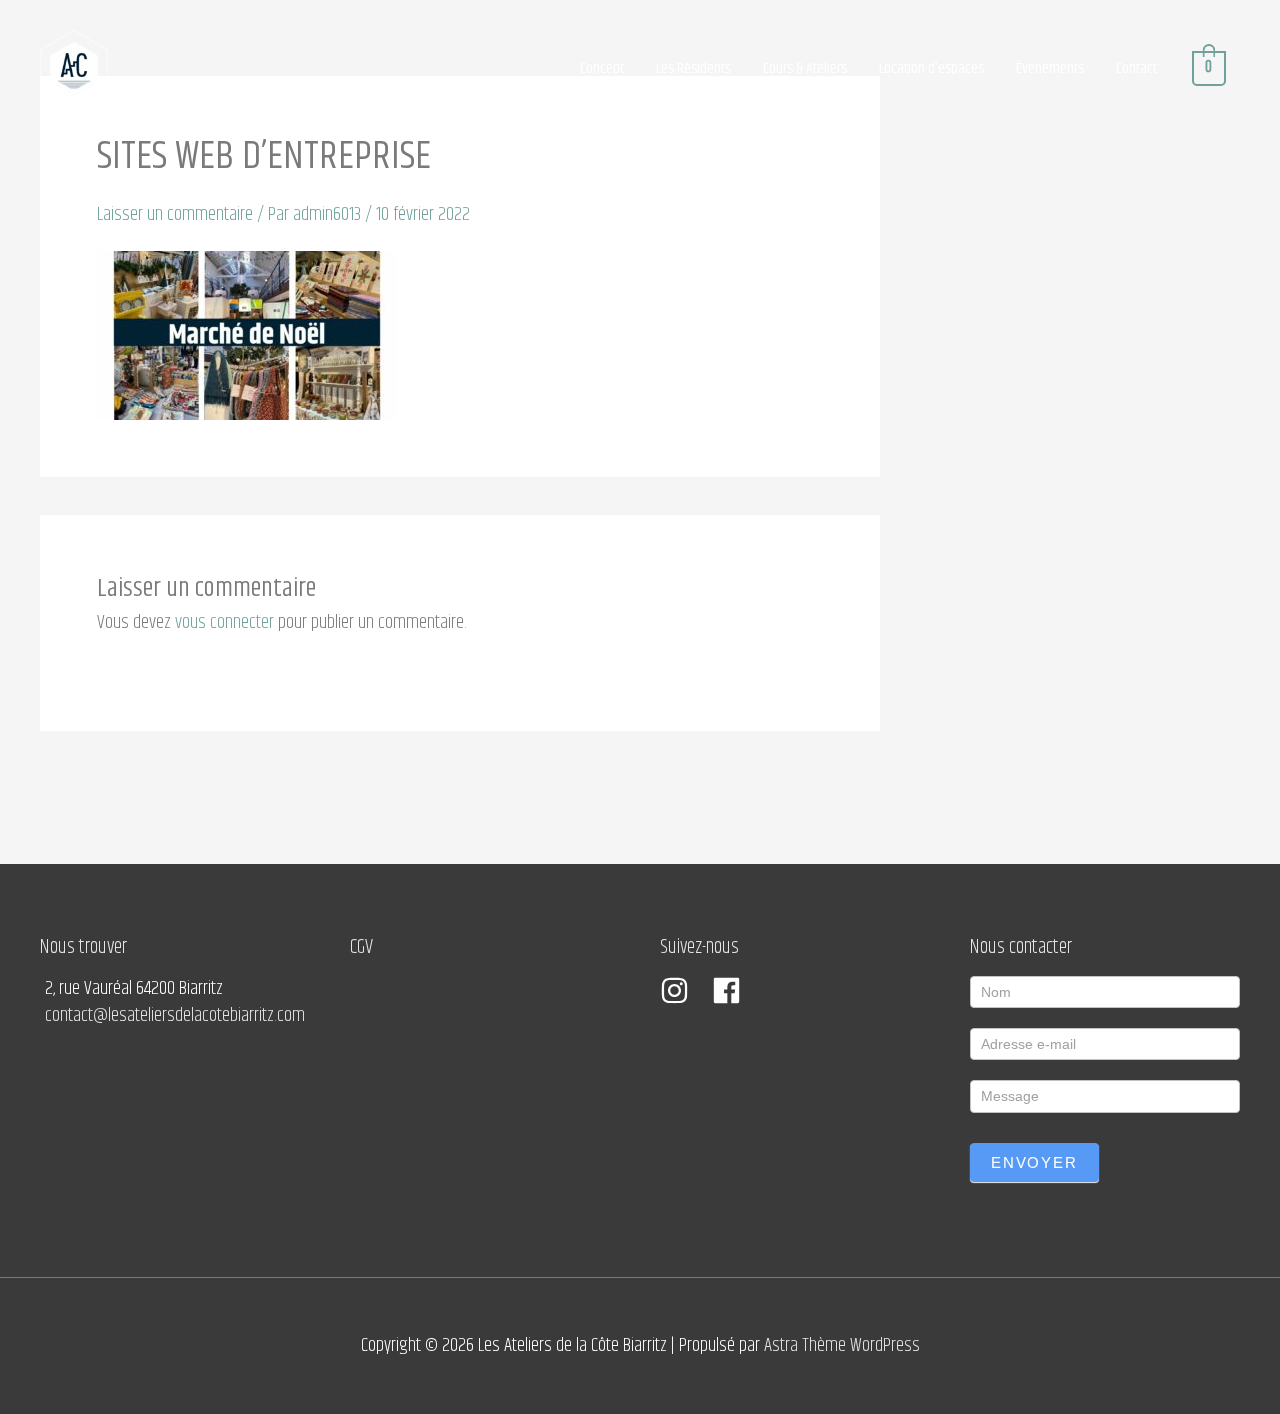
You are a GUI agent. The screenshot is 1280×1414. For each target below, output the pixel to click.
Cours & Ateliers (805, 68)
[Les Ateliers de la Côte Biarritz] (74, 68)
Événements (1050, 68)
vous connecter (224, 622)
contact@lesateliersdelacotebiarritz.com (175, 1015)
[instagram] (684, 990)
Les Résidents (693, 68)
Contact (1136, 68)
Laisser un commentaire (175, 214)
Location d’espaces (931, 68)
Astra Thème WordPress (842, 1345)
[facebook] (731, 990)
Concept (602, 68)
